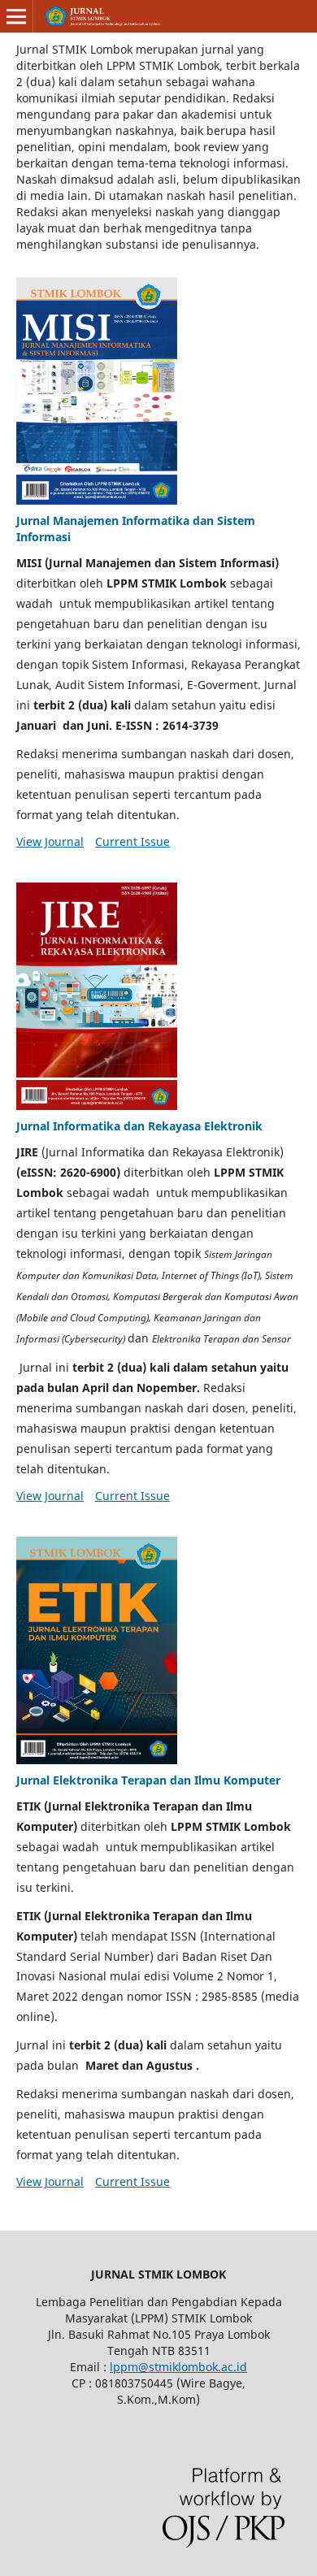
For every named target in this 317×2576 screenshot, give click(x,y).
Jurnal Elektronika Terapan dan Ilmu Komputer (148, 1780)
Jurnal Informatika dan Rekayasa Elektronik (139, 1126)
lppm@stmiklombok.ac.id (178, 2367)
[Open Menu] (16, 16)
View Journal (50, 841)
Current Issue (132, 841)
